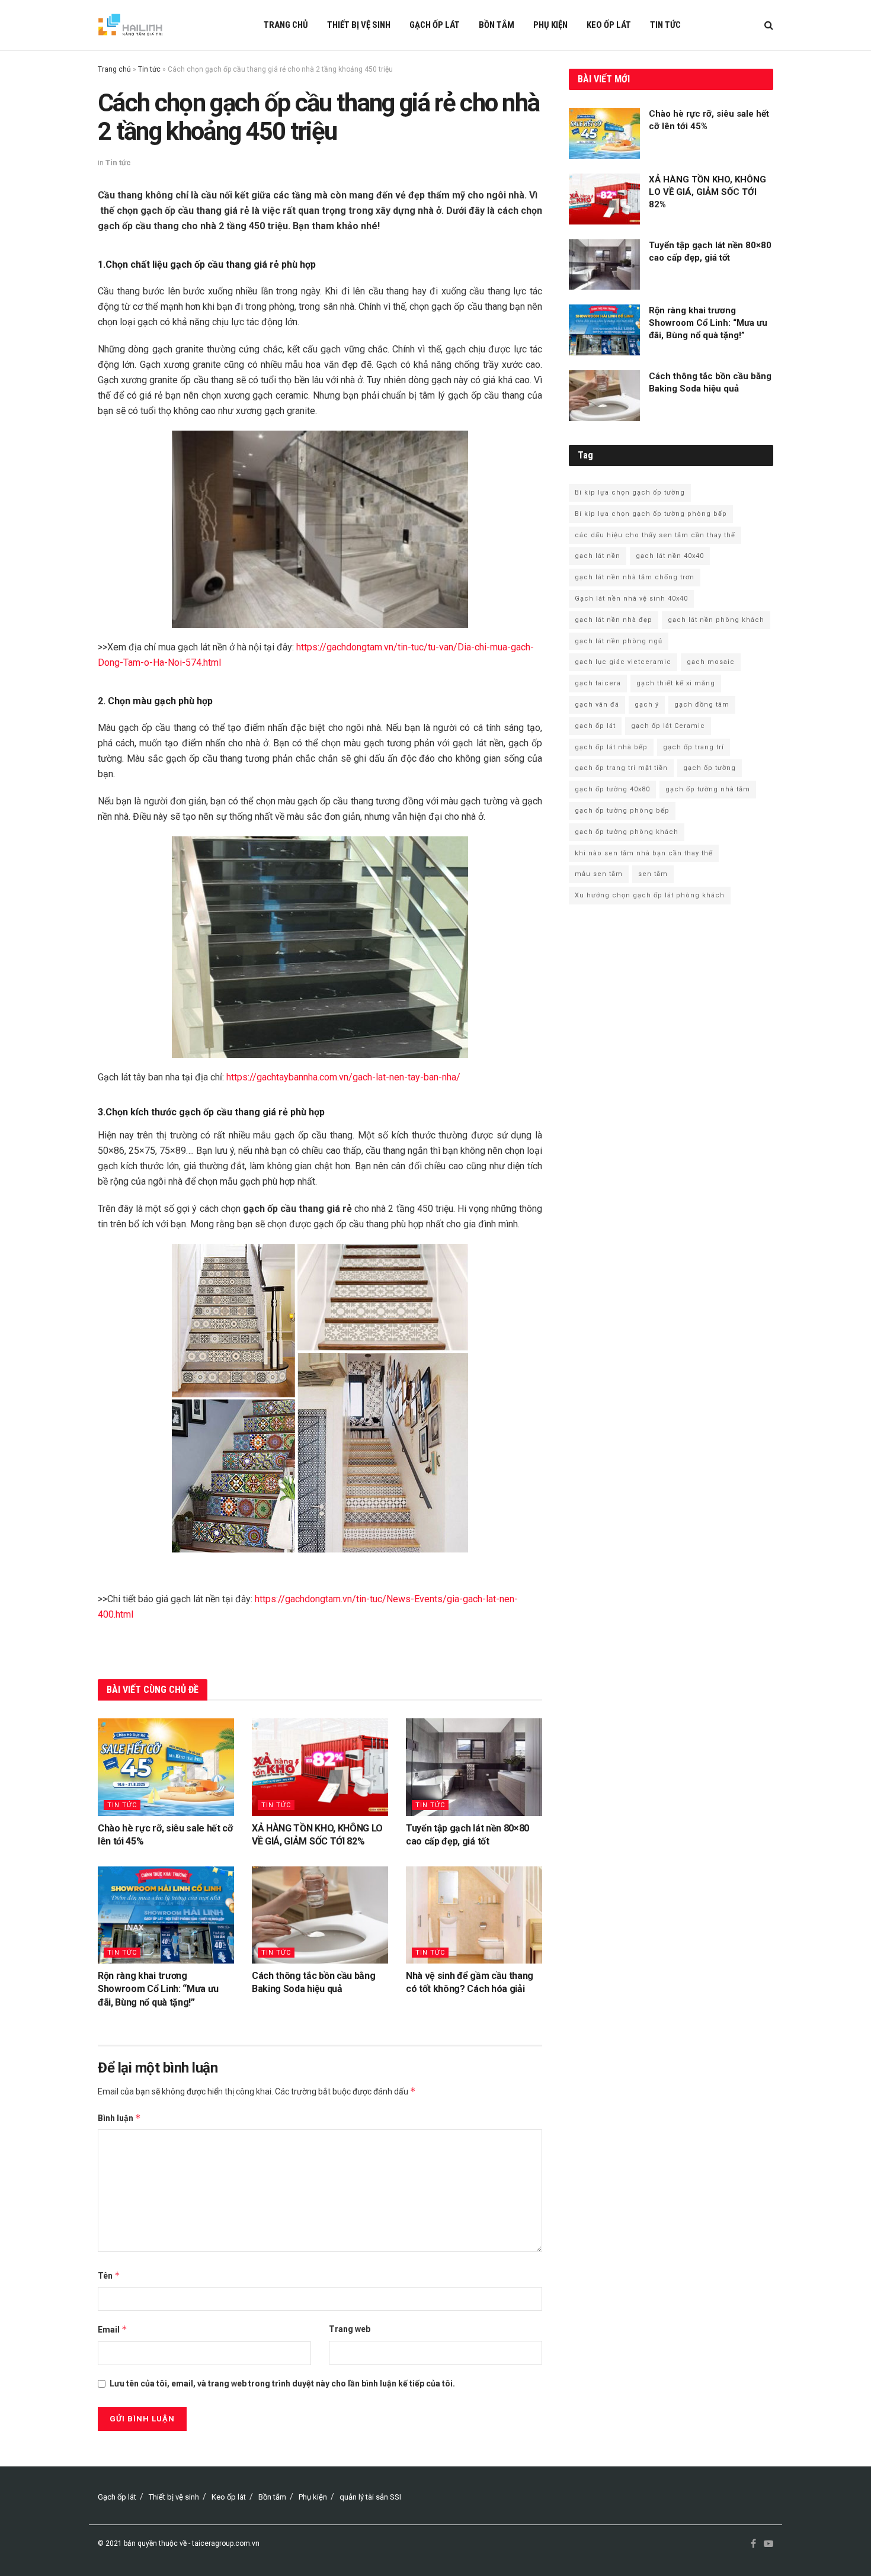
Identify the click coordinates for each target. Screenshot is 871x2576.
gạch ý (647, 705)
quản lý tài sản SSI (370, 2497)
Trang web (350, 2329)
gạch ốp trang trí (694, 747)
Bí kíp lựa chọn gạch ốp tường (630, 493)
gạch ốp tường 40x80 (612, 789)
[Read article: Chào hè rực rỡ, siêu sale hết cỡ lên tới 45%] (166, 1767)
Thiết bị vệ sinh (359, 25)
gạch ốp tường (710, 768)
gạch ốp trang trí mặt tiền (621, 768)
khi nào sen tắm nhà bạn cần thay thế (644, 853)
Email (113, 2329)
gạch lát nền (598, 556)
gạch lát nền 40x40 (670, 556)
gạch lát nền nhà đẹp (614, 620)
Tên (109, 2275)
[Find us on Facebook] (753, 2544)
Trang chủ (286, 25)
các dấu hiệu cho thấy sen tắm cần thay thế (655, 535)
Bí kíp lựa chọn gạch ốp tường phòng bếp (651, 514)
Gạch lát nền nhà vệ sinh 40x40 (631, 599)
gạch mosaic (711, 662)
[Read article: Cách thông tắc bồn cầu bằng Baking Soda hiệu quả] (320, 1915)
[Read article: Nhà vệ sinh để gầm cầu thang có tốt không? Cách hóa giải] (474, 1915)
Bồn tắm (497, 25)
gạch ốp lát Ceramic (668, 726)
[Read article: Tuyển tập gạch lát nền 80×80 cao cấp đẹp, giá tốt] (474, 1767)
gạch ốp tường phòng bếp (622, 811)
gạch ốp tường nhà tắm (708, 789)
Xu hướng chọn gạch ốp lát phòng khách (650, 895)
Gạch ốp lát (435, 25)
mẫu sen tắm (599, 874)
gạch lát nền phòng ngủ (619, 641)
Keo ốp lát (609, 25)
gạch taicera (598, 683)
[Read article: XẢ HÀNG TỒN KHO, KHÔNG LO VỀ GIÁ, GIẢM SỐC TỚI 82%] (320, 1767)
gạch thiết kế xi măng (676, 683)
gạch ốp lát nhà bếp (611, 747)
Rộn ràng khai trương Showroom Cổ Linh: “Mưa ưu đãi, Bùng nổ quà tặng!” (158, 1989)
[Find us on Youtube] (768, 2544)
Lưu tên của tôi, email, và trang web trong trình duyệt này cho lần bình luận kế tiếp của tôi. (282, 2383)
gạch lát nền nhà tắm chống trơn (635, 577)
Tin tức (665, 25)
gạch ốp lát (595, 726)
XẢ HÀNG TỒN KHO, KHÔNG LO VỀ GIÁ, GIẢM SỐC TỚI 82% (707, 192)
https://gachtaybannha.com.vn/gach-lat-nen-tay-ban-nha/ (343, 1077)
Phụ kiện (550, 25)
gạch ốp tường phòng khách (627, 832)
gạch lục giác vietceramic (623, 662)
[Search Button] (769, 25)
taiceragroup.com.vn (226, 2543)
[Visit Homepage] (130, 25)
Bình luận (119, 2118)
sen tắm (653, 874)
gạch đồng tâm (702, 705)
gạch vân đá (597, 705)
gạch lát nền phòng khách (716, 620)
